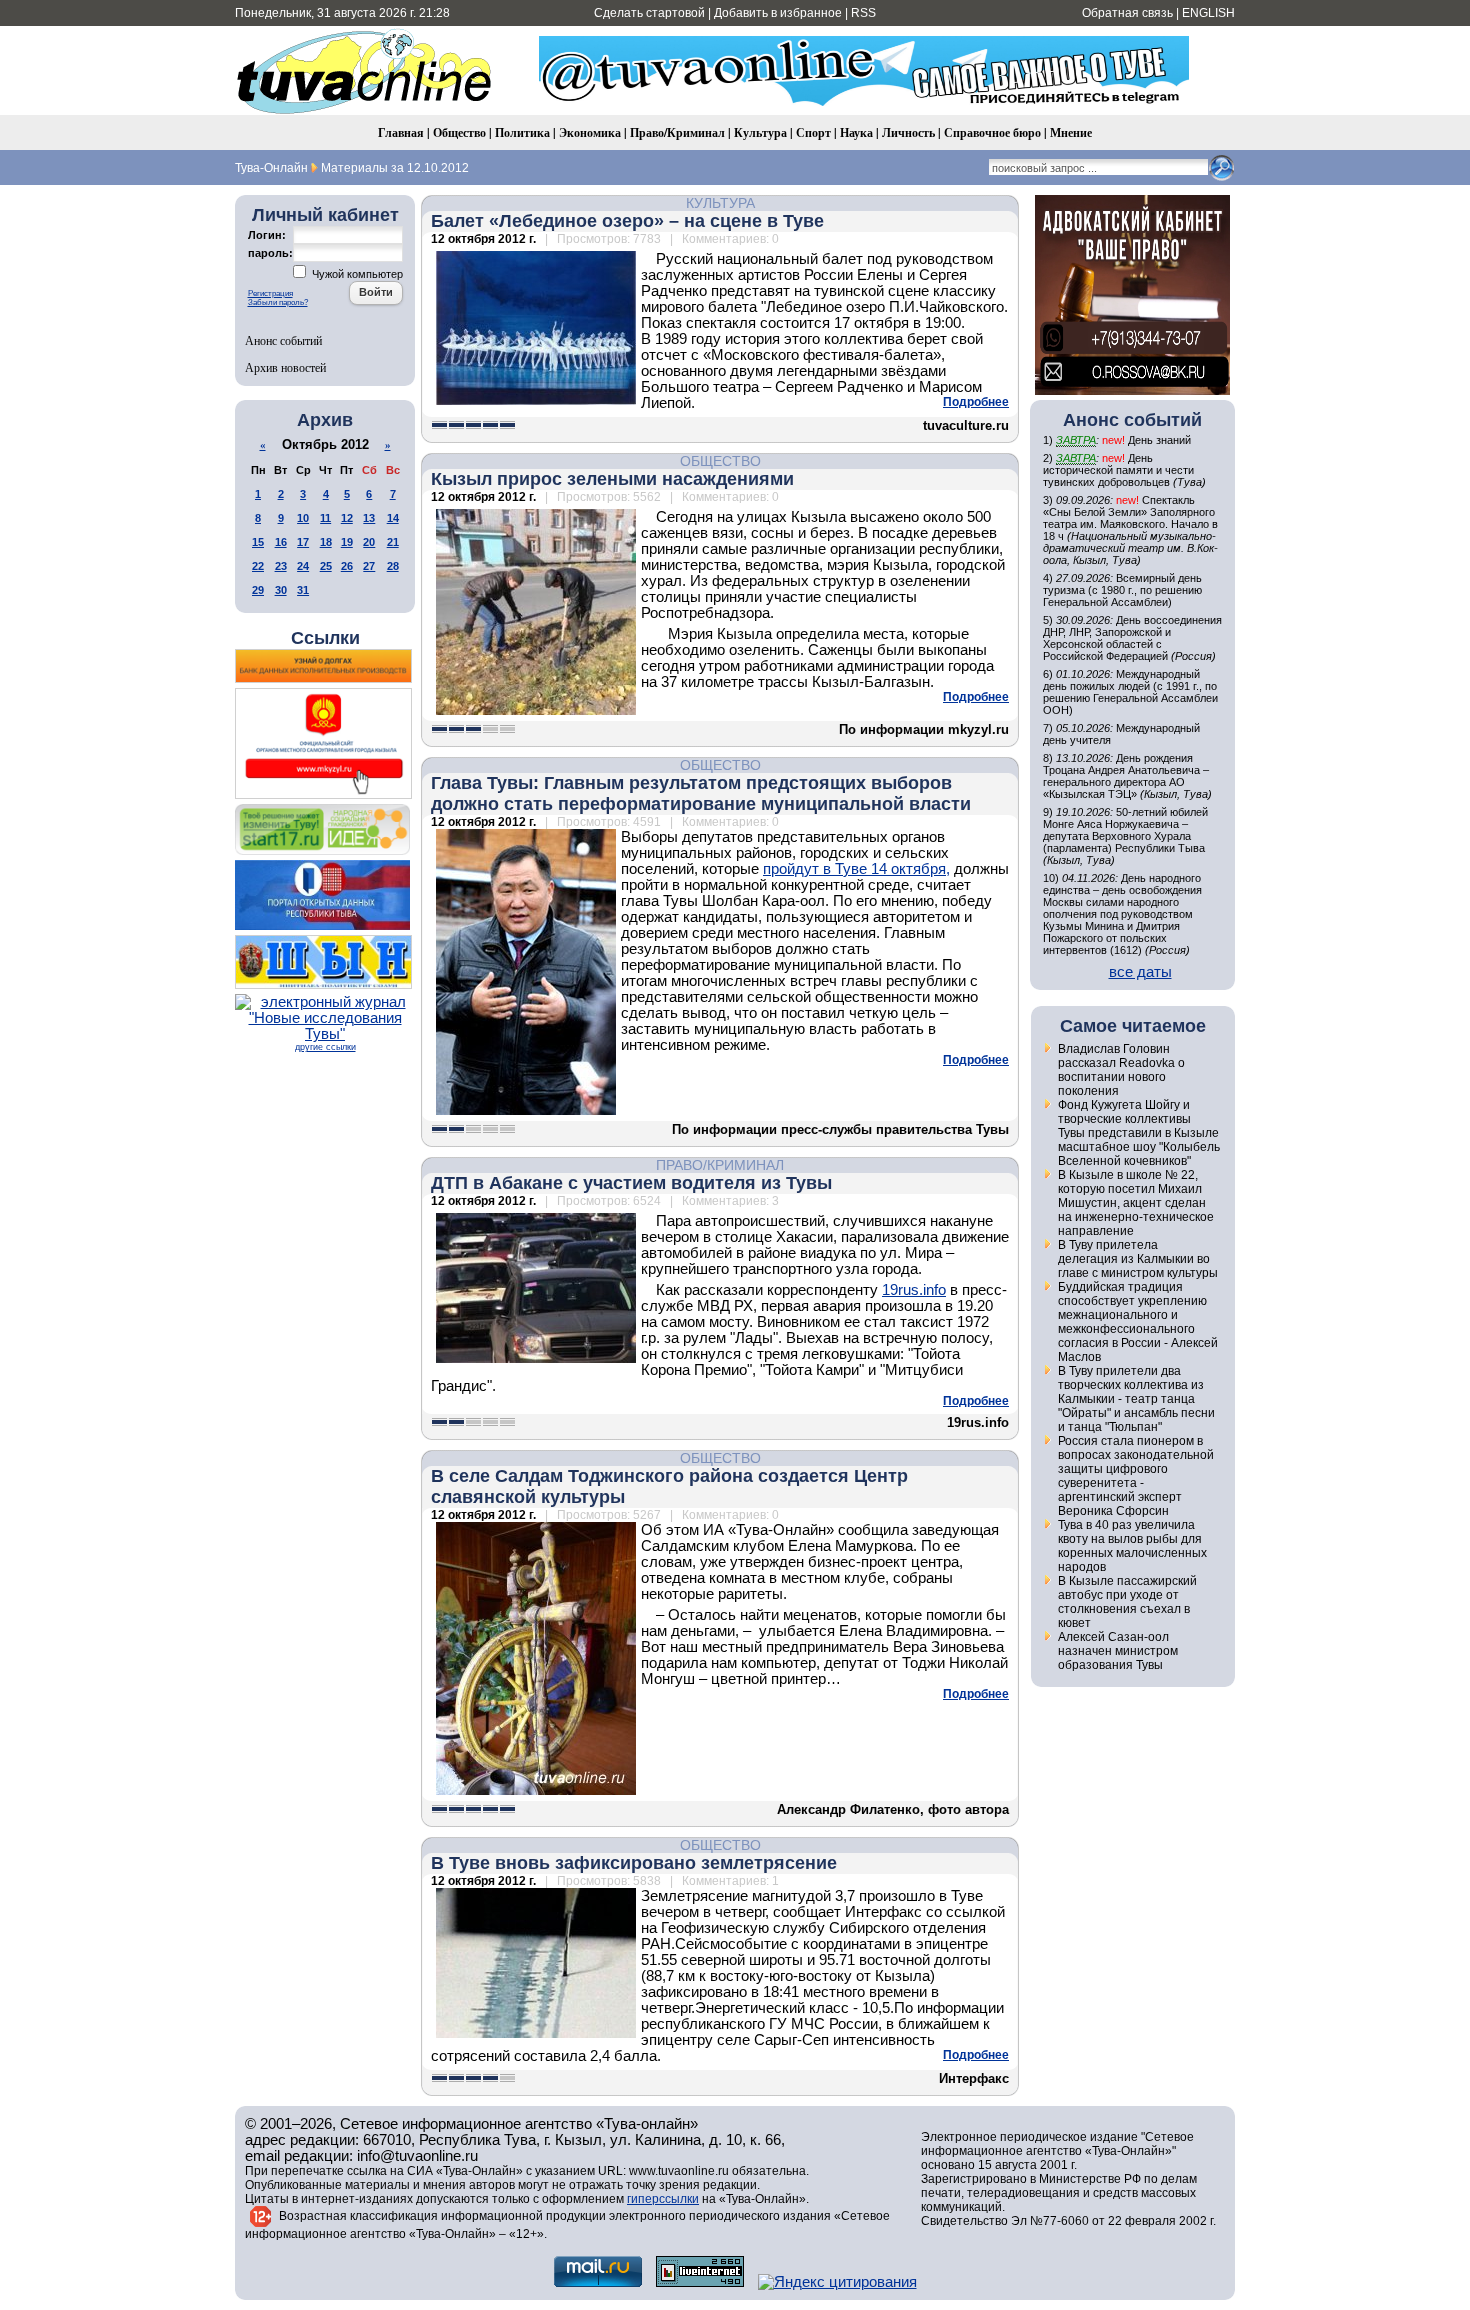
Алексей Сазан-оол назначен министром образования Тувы (1118, 1651)
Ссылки (325, 638)
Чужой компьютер (356, 274)
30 (281, 590)
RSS (863, 13)
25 (326, 566)
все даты (1140, 972)
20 (369, 542)
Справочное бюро (992, 132)
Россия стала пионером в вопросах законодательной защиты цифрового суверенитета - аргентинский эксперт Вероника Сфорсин (1136, 1476)
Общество (459, 132)
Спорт (813, 132)
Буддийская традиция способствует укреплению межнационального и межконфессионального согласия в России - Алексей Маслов (1138, 1322)
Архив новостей (285, 367)
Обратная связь (1127, 13)
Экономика (590, 132)
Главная (401, 132)
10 (303, 518)
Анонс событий (283, 340)
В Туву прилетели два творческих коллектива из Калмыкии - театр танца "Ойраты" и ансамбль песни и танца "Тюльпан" (1136, 1399)
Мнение (1071, 132)
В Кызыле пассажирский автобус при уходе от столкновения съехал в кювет (1127, 1602)
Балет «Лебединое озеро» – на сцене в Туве (627, 221)
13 (369, 518)
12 (347, 518)
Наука (856, 132)
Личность (908, 132)
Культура (760, 132)
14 (393, 518)
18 (326, 542)
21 (393, 542)
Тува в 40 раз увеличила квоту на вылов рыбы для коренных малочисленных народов (1132, 1546)
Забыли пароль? (278, 302)
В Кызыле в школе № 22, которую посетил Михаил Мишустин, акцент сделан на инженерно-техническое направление (1136, 1203)
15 (258, 542)
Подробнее (976, 402)
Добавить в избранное (778, 13)
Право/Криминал (677, 132)
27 (369, 566)
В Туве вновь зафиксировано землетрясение (634, 1863)
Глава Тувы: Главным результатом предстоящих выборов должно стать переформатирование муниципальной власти (701, 793)
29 (258, 590)
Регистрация (270, 293)
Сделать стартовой (649, 13)
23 (281, 566)
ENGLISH (1208, 13)
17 (303, 542)
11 (325, 518)
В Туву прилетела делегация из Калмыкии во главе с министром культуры (1138, 1259)
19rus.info (914, 1290)
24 (303, 566)
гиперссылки (663, 2199)
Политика (522, 132)
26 (347, 566)
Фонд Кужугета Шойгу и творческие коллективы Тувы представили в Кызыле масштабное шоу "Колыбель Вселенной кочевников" (1139, 1133)
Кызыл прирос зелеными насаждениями (612, 479)
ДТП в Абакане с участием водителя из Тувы (631, 1183)
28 (393, 566)
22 (258, 566)
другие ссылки (325, 1047)
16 (281, 542)
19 (347, 542)
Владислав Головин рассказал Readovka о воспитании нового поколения (1121, 1070)
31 (303, 590)
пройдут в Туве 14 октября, (856, 869)
